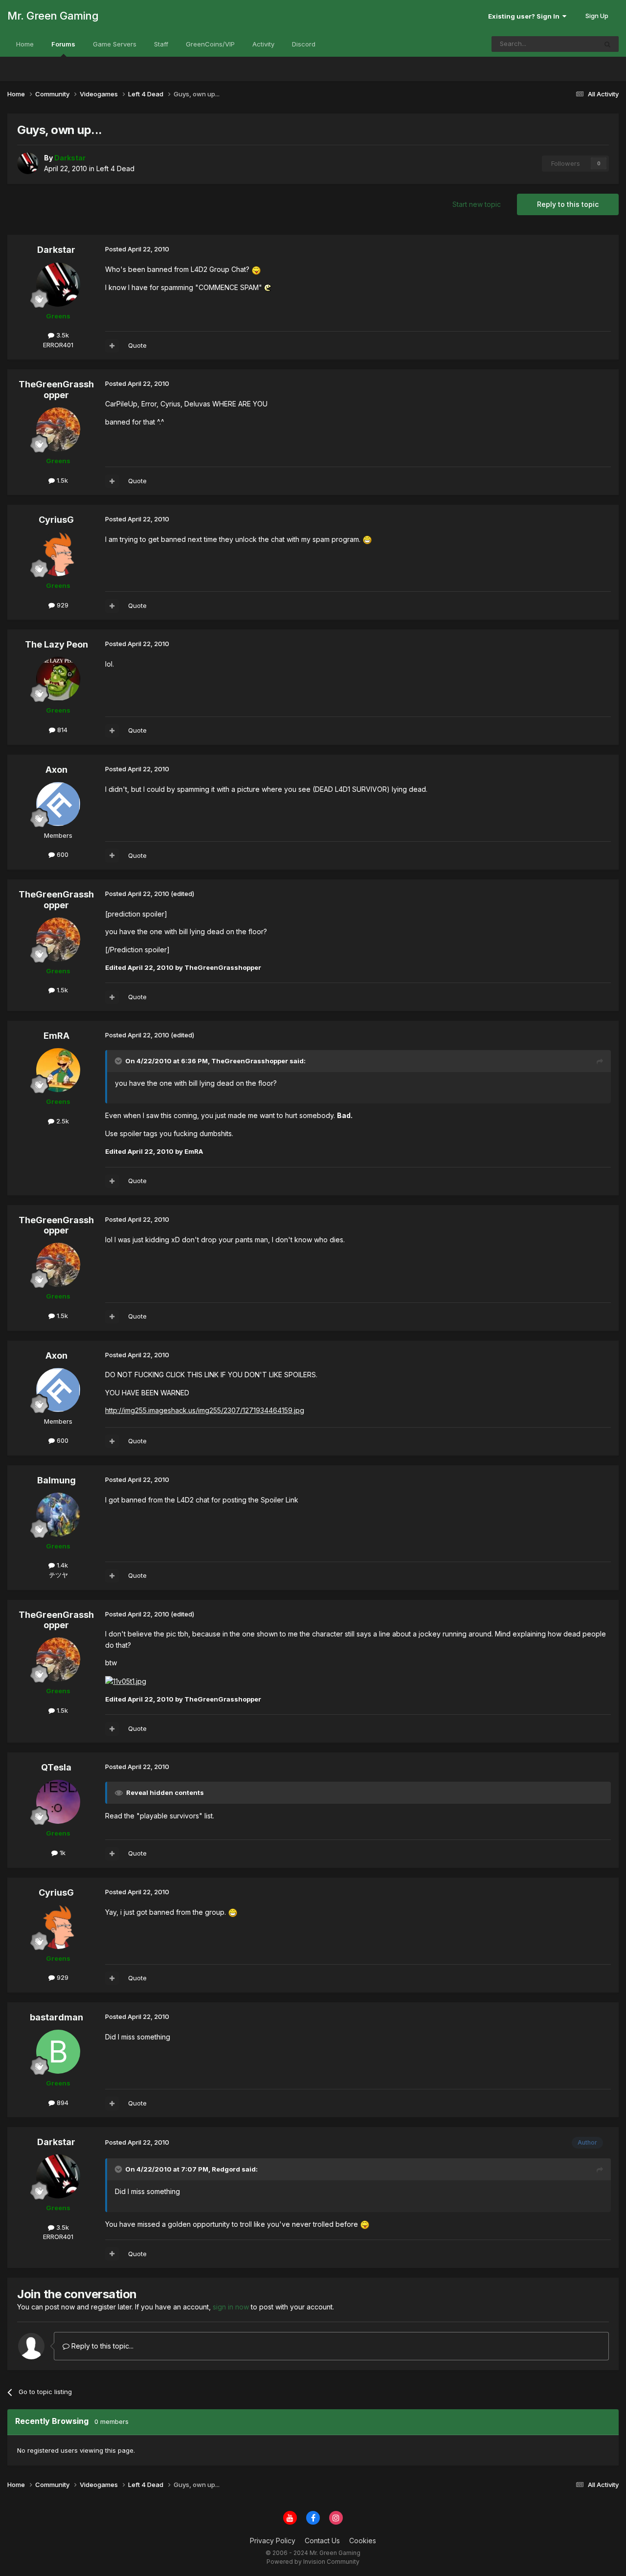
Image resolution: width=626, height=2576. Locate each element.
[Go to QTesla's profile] (58, 1802)
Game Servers (115, 44)
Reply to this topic (568, 204)
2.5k (62, 1121)
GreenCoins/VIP (210, 44)
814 (61, 730)
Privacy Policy (273, 2541)
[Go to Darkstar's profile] (28, 163)
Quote (137, 345)
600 (62, 854)
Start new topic (477, 204)
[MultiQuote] (112, 346)
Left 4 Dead (115, 168)
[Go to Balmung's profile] (58, 1515)
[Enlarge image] (256, 269)
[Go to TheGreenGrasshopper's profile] (58, 429)
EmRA (56, 1036)
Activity (263, 44)
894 (62, 2103)
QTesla (56, 1767)
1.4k (61, 1565)
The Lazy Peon (56, 644)
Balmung (56, 1480)
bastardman (56, 2017)
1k (62, 1853)
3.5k (62, 335)
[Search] (607, 44)
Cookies (363, 2541)
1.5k (61, 480)
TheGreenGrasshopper (56, 390)
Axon (56, 770)
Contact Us (322, 2541)
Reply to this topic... (101, 2346)
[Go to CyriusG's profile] (58, 554)
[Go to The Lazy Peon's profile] (58, 679)
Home (25, 44)
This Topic (568, 44)
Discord (304, 44)
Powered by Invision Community (313, 2562)
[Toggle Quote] (119, 1061)
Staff (161, 44)
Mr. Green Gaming (53, 16)
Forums (63, 44)
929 (62, 605)
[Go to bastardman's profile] (58, 2052)
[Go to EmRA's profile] (58, 1070)
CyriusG (56, 520)
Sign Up (597, 16)
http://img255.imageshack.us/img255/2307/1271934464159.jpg (205, 1410)
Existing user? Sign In (525, 16)
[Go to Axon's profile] (58, 804)
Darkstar (56, 250)
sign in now (231, 2307)
